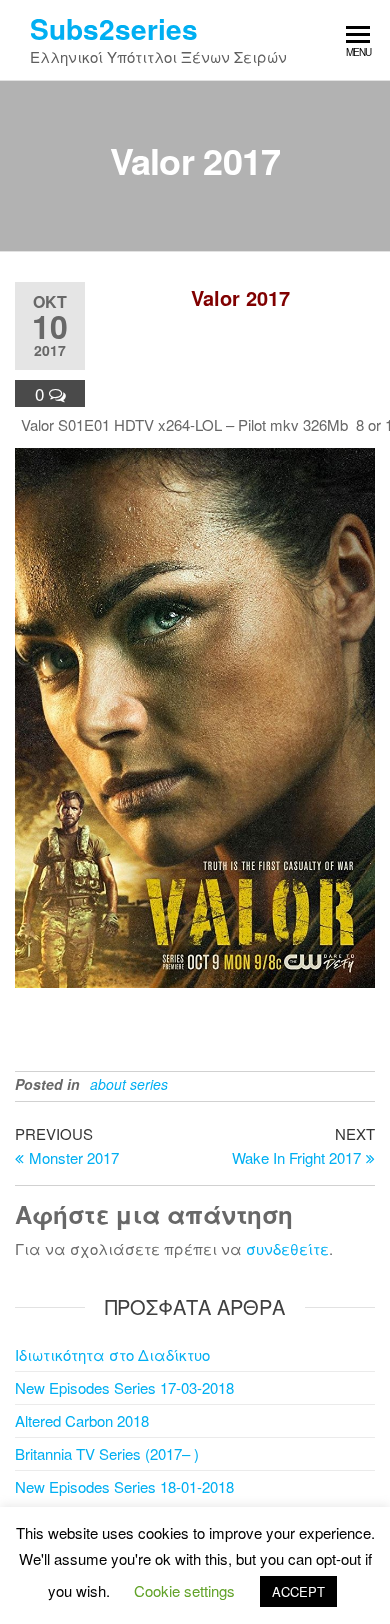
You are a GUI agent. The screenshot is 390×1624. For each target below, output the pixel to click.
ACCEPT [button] (298, 1591)
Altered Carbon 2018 (82, 1420)
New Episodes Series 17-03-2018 (124, 1387)
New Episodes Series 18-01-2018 (124, 1486)
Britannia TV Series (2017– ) (107, 1453)
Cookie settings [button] (184, 1590)
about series (129, 1084)
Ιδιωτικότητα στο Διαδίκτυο (112, 1354)
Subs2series (114, 28)
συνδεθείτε (287, 1248)
